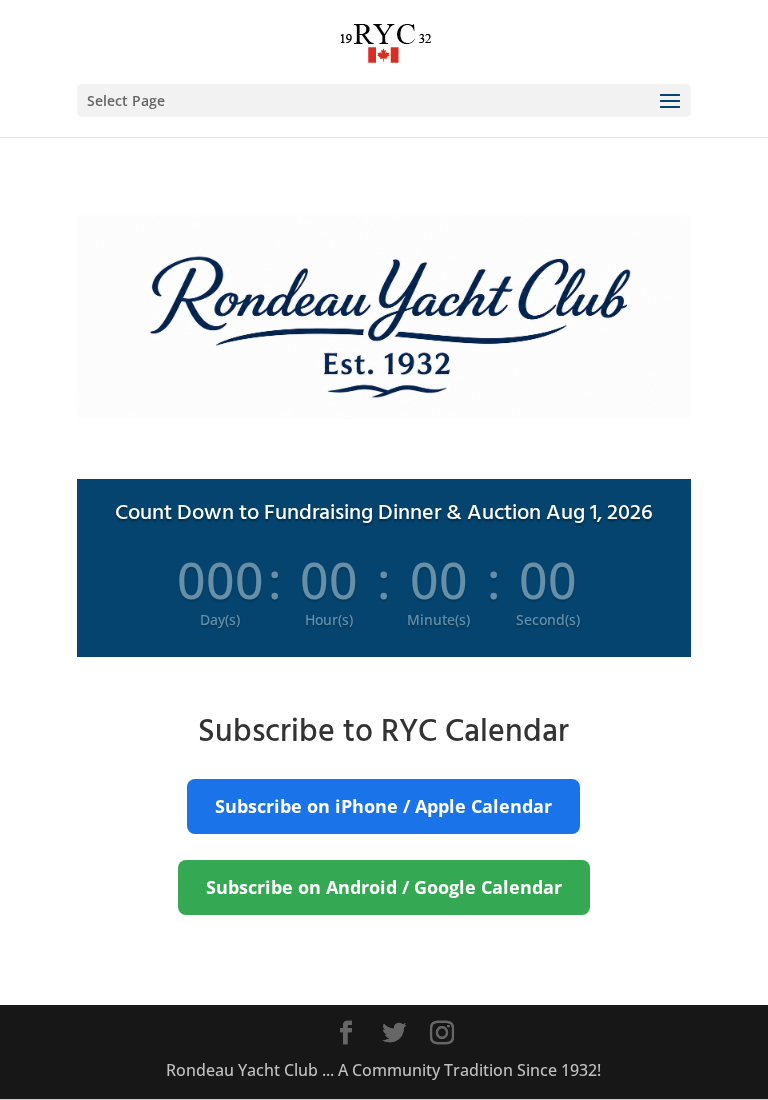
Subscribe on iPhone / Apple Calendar (383, 806)
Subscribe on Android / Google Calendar (384, 887)
